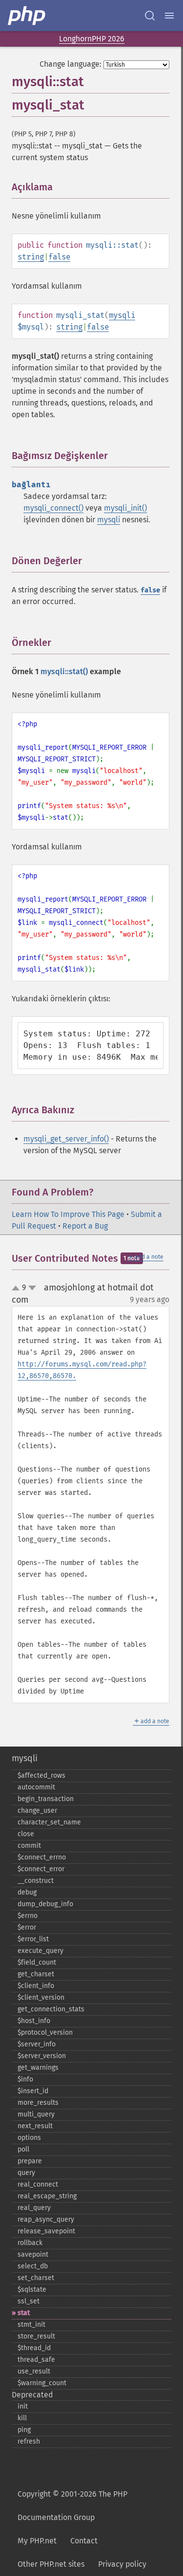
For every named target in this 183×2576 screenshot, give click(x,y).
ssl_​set (29, 2301)
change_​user (37, 1811)
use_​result (34, 2371)
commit (29, 1846)
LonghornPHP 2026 (92, 39)
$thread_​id (34, 2348)
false (59, 257)
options (29, 2138)
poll (23, 2149)
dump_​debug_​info (45, 1904)
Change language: (71, 64)
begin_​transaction (46, 1799)
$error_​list (33, 1939)
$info (25, 2079)
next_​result (35, 2126)
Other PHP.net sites (51, 2564)
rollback (30, 2243)
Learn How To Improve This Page (68, 1214)
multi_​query (36, 2114)
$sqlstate (32, 2290)
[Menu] (169, 16)
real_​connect (38, 2184)
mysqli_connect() (53, 508)
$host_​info (34, 2021)
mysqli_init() (125, 508)
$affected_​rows (41, 1776)
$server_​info (37, 2044)
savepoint (33, 2254)
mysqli (122, 315)
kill (22, 2418)
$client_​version (41, 1997)
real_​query (34, 2208)
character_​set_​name (49, 1822)
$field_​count (37, 1962)
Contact (84, 2541)
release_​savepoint (46, 2231)
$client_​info (36, 1986)
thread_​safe (36, 2360)
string (31, 257)
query (26, 2173)
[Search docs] (150, 16)
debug (27, 1892)
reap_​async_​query (46, 2219)
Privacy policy (122, 2564)
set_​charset (36, 2278)
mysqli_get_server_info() (66, 1139)
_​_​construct (36, 1881)
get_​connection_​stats (51, 2009)
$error (27, 1927)
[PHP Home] (27, 16)
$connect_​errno (42, 1857)
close (26, 1834)
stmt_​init (31, 2325)
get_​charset (36, 1974)
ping (24, 2430)
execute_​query (41, 1951)
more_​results (38, 2103)
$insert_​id (33, 2091)
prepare (30, 2161)
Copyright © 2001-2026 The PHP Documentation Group (72, 2506)
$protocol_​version (45, 2033)
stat (24, 2313)
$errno (28, 1916)
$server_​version (42, 2056)
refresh (29, 2441)
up (18, 1288)
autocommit (36, 1787)
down (32, 1288)
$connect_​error (41, 1869)
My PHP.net (37, 2541)
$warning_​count (42, 2383)
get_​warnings (38, 2068)
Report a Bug (85, 1226)
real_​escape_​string (47, 2196)
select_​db (33, 2266)
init (23, 2406)
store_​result (36, 2336)
